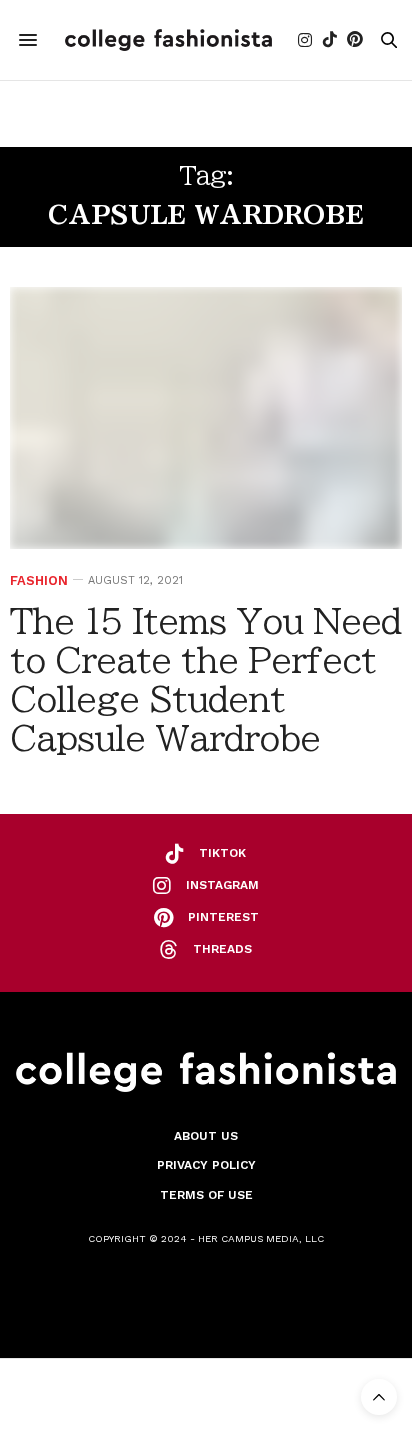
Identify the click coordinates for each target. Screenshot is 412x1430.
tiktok (222, 853)
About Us (206, 1136)
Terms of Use (206, 1195)
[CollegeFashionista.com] (168, 40)
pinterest (223, 917)
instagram (222, 885)
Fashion (39, 580)
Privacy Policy (206, 1165)
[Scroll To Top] (379, 1397)
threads (222, 949)
